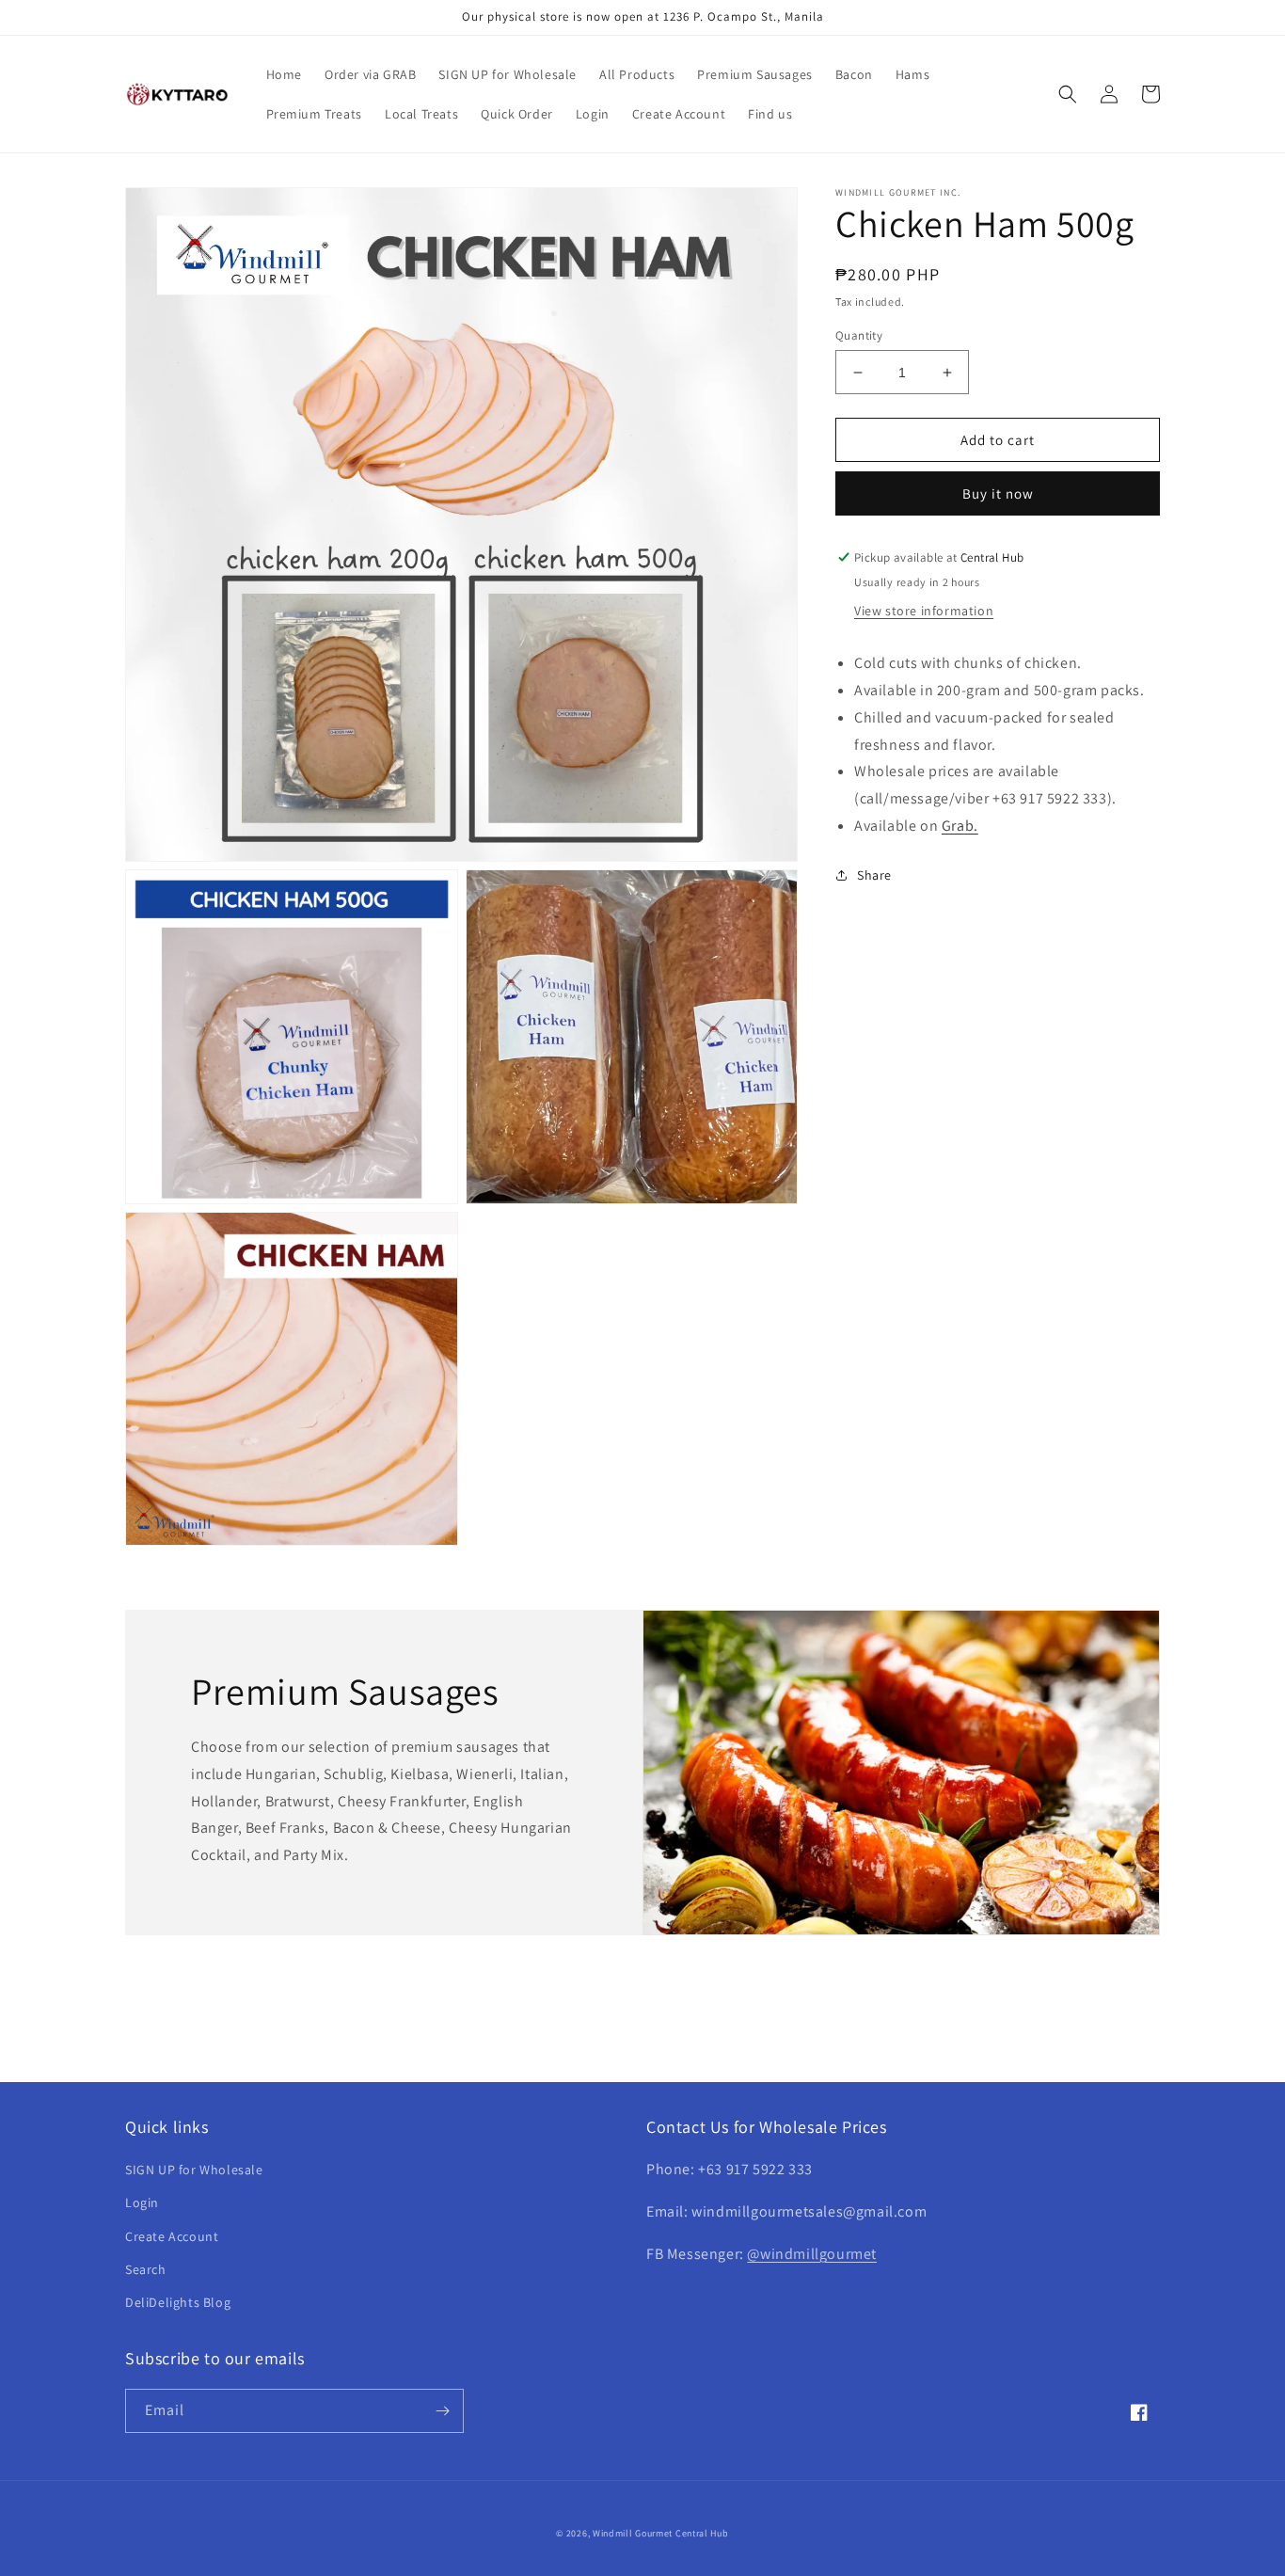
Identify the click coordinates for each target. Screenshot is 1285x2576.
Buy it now (998, 493)
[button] (1068, 94)
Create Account (172, 2236)
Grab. (960, 826)
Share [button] (874, 875)
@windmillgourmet (812, 2254)
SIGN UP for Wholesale (194, 2170)
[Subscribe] (442, 2411)
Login (142, 2202)
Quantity (859, 335)
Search (146, 2269)
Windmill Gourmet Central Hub (661, 2533)
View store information (924, 611)
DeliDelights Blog (178, 2302)
